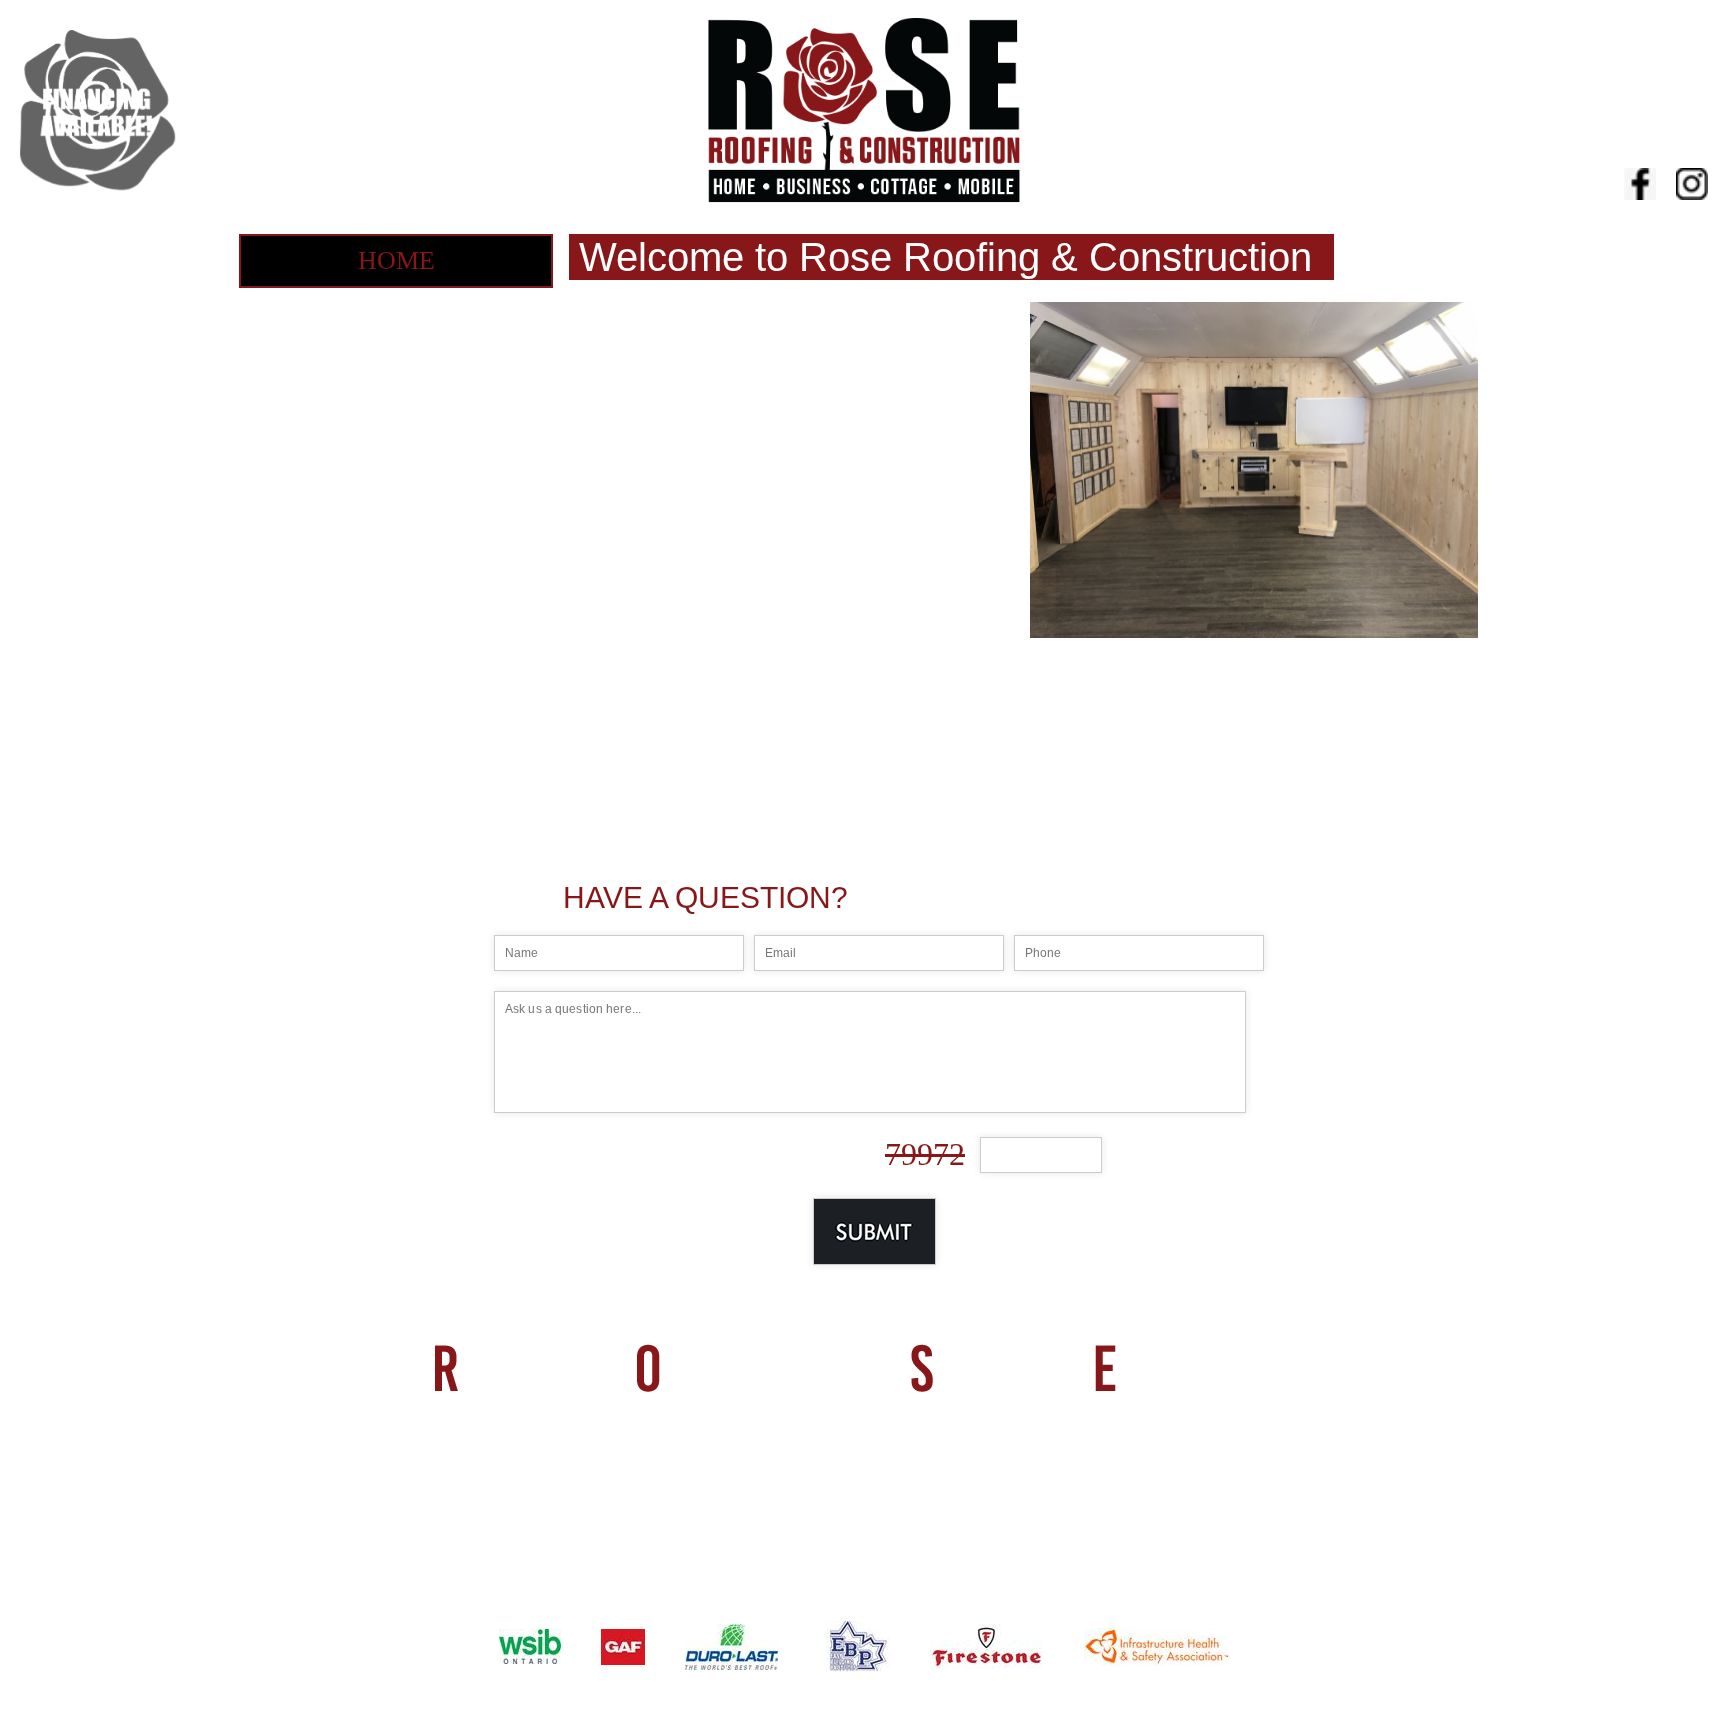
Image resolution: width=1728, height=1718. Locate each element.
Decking (396, 570)
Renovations (396, 508)
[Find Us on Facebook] (1640, 186)
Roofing (396, 384)
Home (396, 260)
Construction (396, 756)
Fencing (396, 632)
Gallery (396, 818)
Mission (396, 322)
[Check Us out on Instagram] (1692, 186)
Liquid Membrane (396, 446)
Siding (396, 694)
